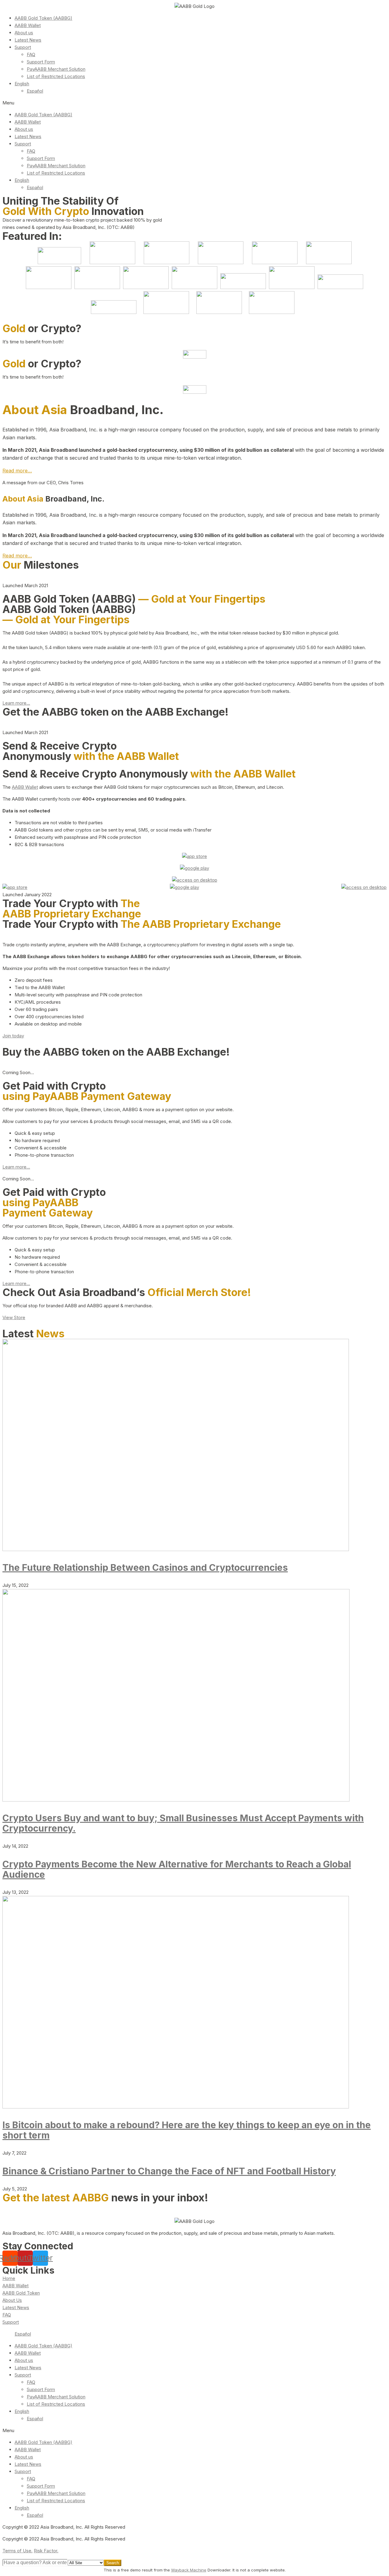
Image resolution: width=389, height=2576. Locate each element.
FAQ (31, 54)
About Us (12, 2300)
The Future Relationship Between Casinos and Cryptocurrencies (145, 1567)
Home (9, 2278)
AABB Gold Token (21, 2293)
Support (23, 47)
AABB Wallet (28, 25)
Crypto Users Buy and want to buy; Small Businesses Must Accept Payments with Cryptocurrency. (183, 1823)
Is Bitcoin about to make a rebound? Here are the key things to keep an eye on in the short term (187, 2130)
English (22, 84)
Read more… (17, 471)
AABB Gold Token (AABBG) (43, 18)
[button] (194, 103)
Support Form (41, 62)
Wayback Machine (189, 2570)
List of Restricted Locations (56, 76)
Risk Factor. (46, 2551)
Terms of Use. (17, 2551)
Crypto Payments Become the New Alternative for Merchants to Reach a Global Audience (177, 1869)
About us (24, 33)
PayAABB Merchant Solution (56, 69)
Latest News (28, 40)
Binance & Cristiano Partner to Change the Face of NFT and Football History (169, 2171)
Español (35, 91)
